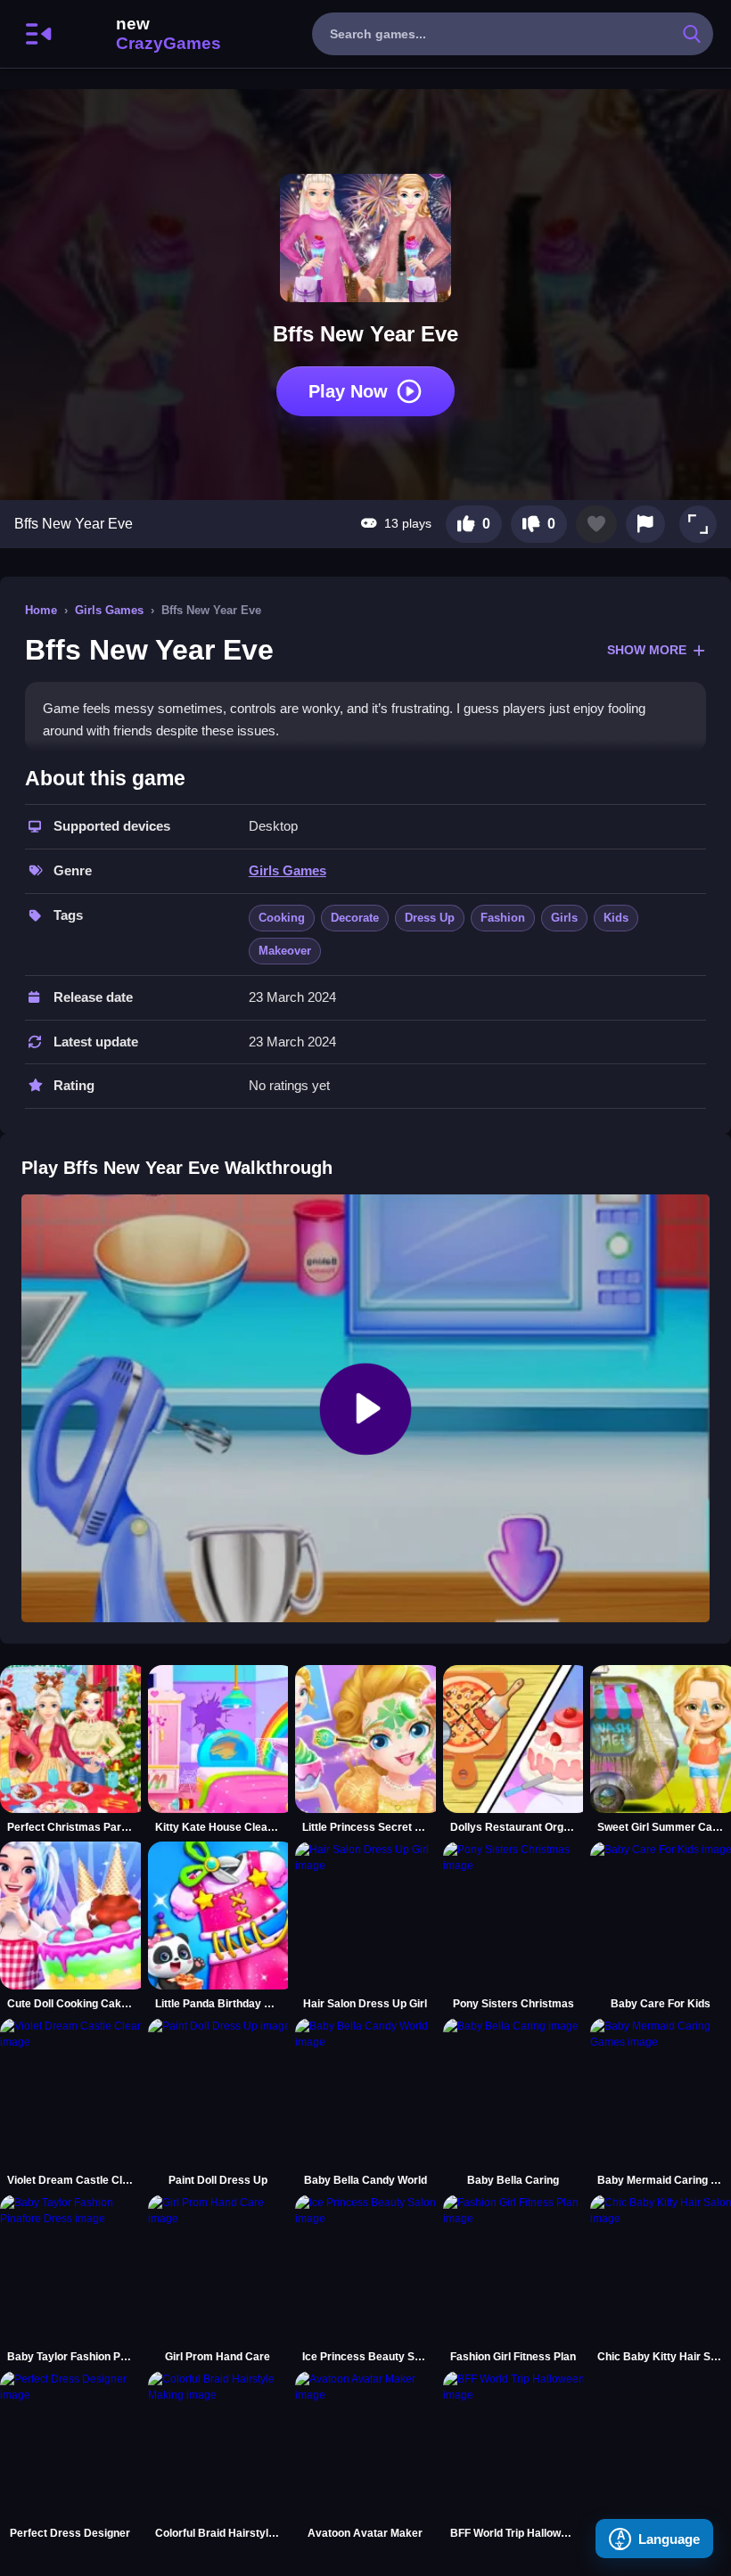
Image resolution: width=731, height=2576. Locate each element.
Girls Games (109, 610)
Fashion (503, 918)
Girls (564, 918)
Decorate (355, 918)
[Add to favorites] (596, 524)
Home (41, 610)
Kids (616, 918)
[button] (698, 524)
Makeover (285, 951)
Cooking (282, 918)
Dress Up (430, 918)
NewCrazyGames (144, 34)
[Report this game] (645, 524)
